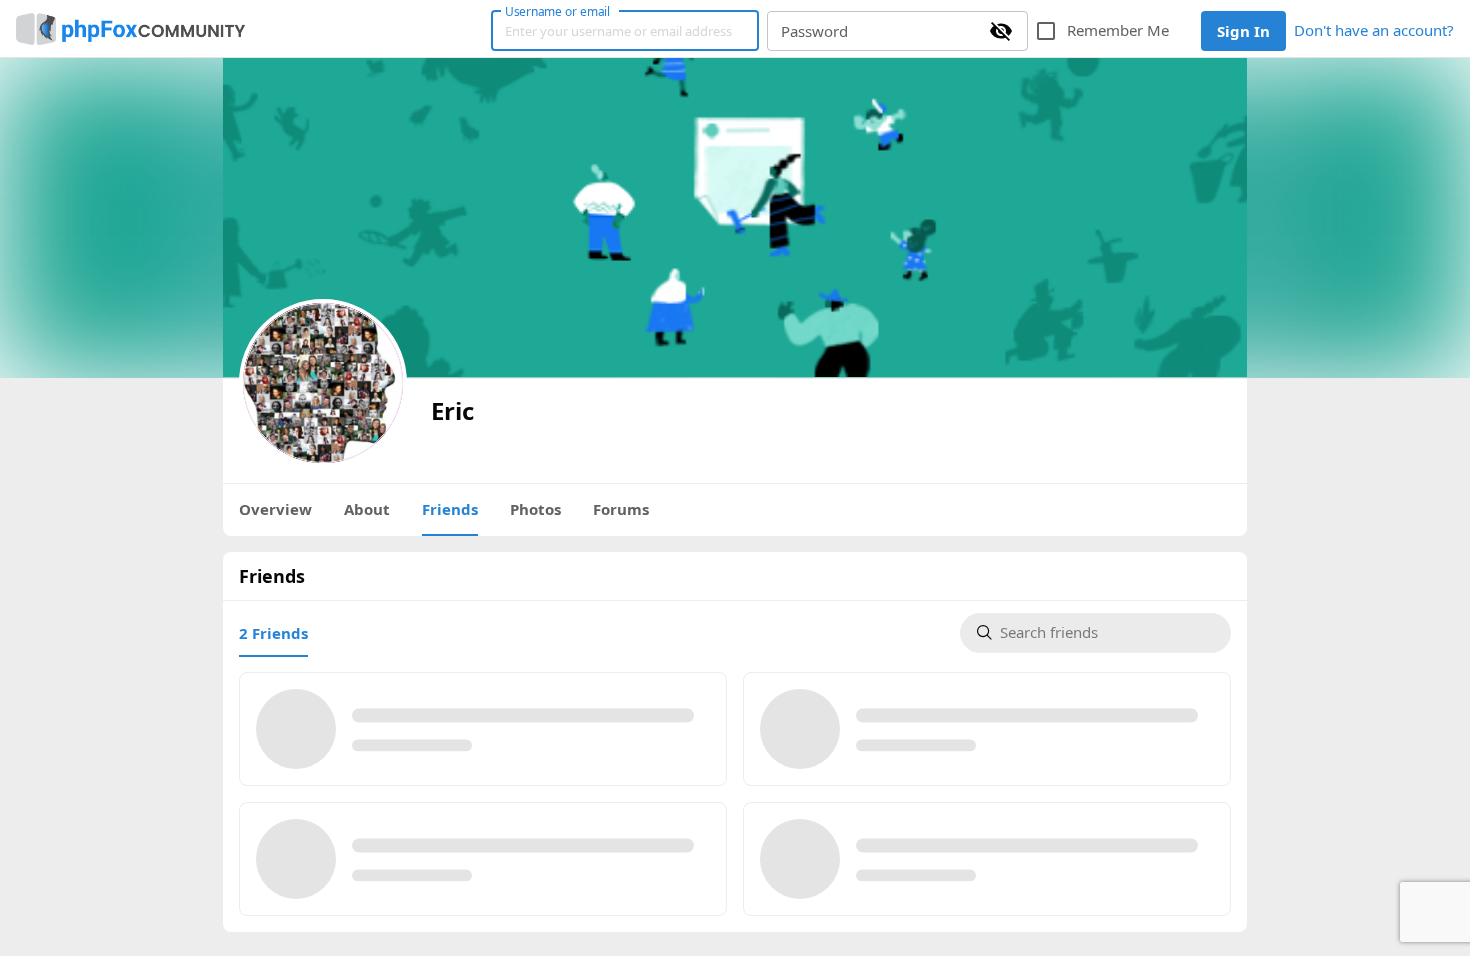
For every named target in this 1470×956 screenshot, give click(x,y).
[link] (130, 29)
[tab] (273, 633)
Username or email (558, 11)
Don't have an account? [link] (1374, 30)
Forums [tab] (621, 509)
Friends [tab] (450, 509)
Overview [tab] (275, 509)
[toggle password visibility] (1001, 31)
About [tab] (367, 509)
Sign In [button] (1243, 31)
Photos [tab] (535, 509)
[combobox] (1107, 633)
